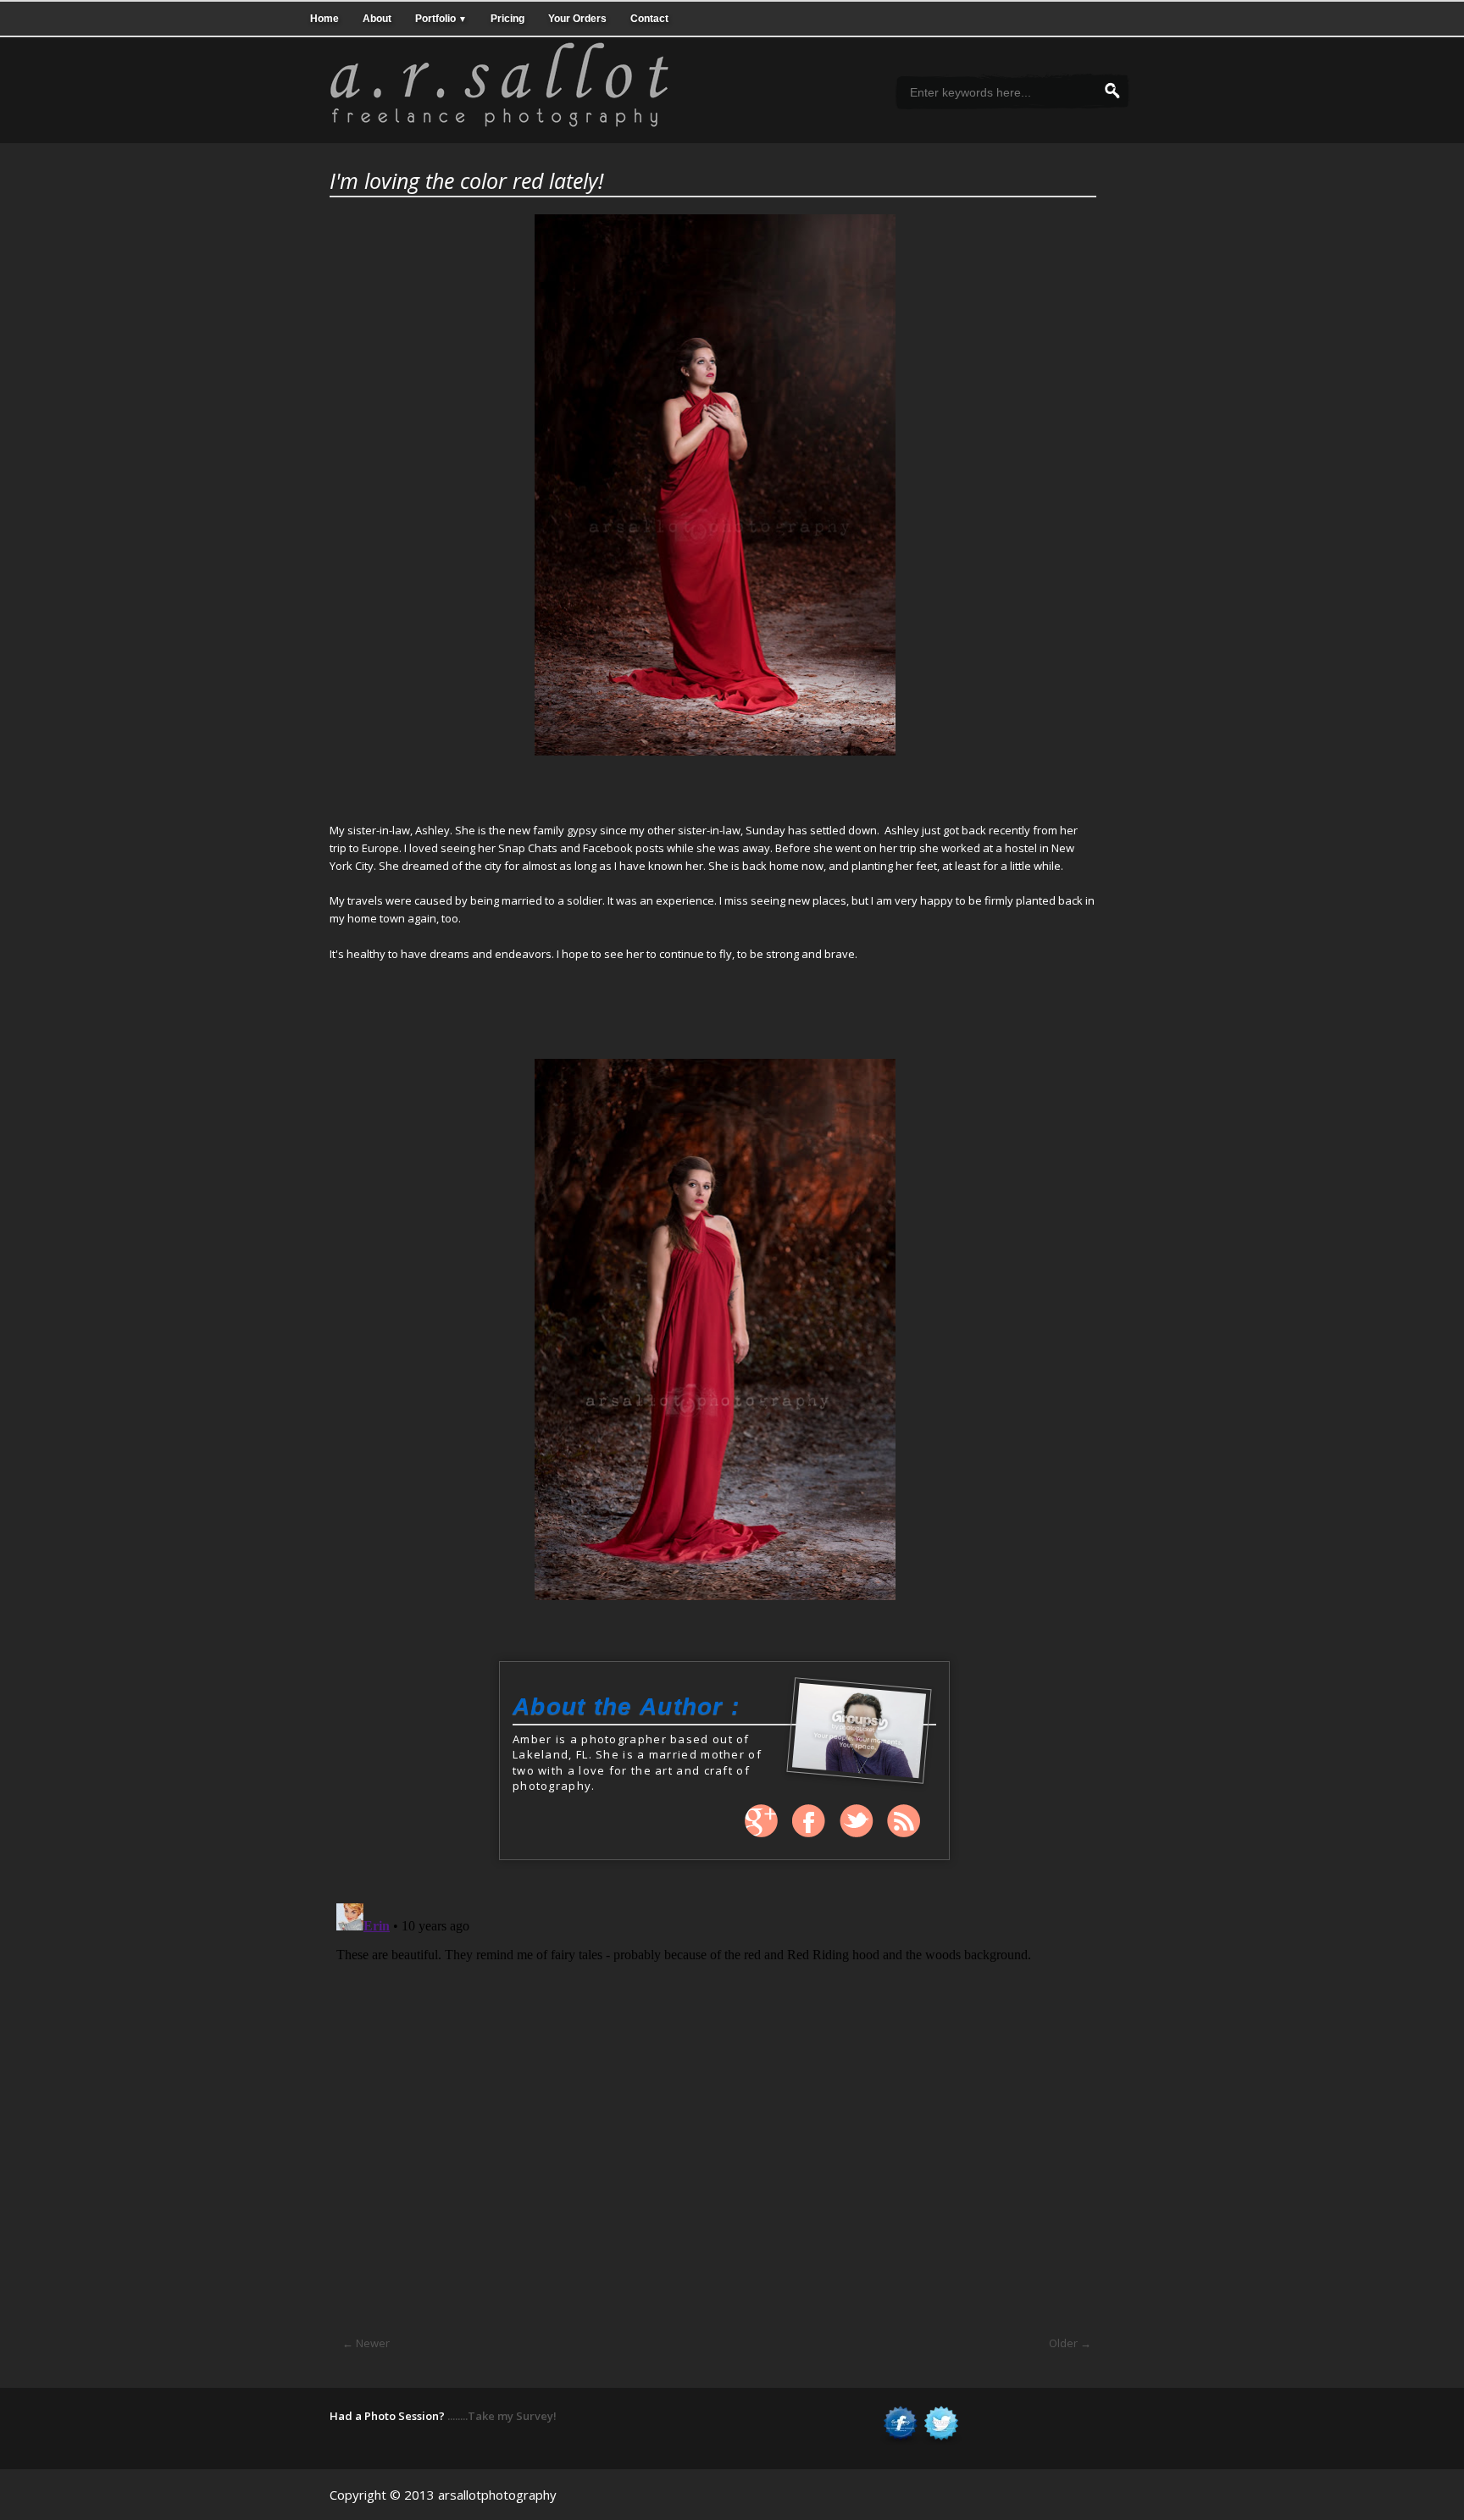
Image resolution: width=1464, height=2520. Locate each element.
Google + (762, 1821)
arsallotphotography (497, 2495)
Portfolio (441, 18)
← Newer (366, 2343)
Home (324, 18)
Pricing (507, 18)
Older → (1070, 2343)
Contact (649, 18)
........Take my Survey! (502, 2416)
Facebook (809, 1821)
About (377, 18)
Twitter (857, 1821)
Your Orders (577, 18)
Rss (904, 1821)
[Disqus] (713, 2108)
